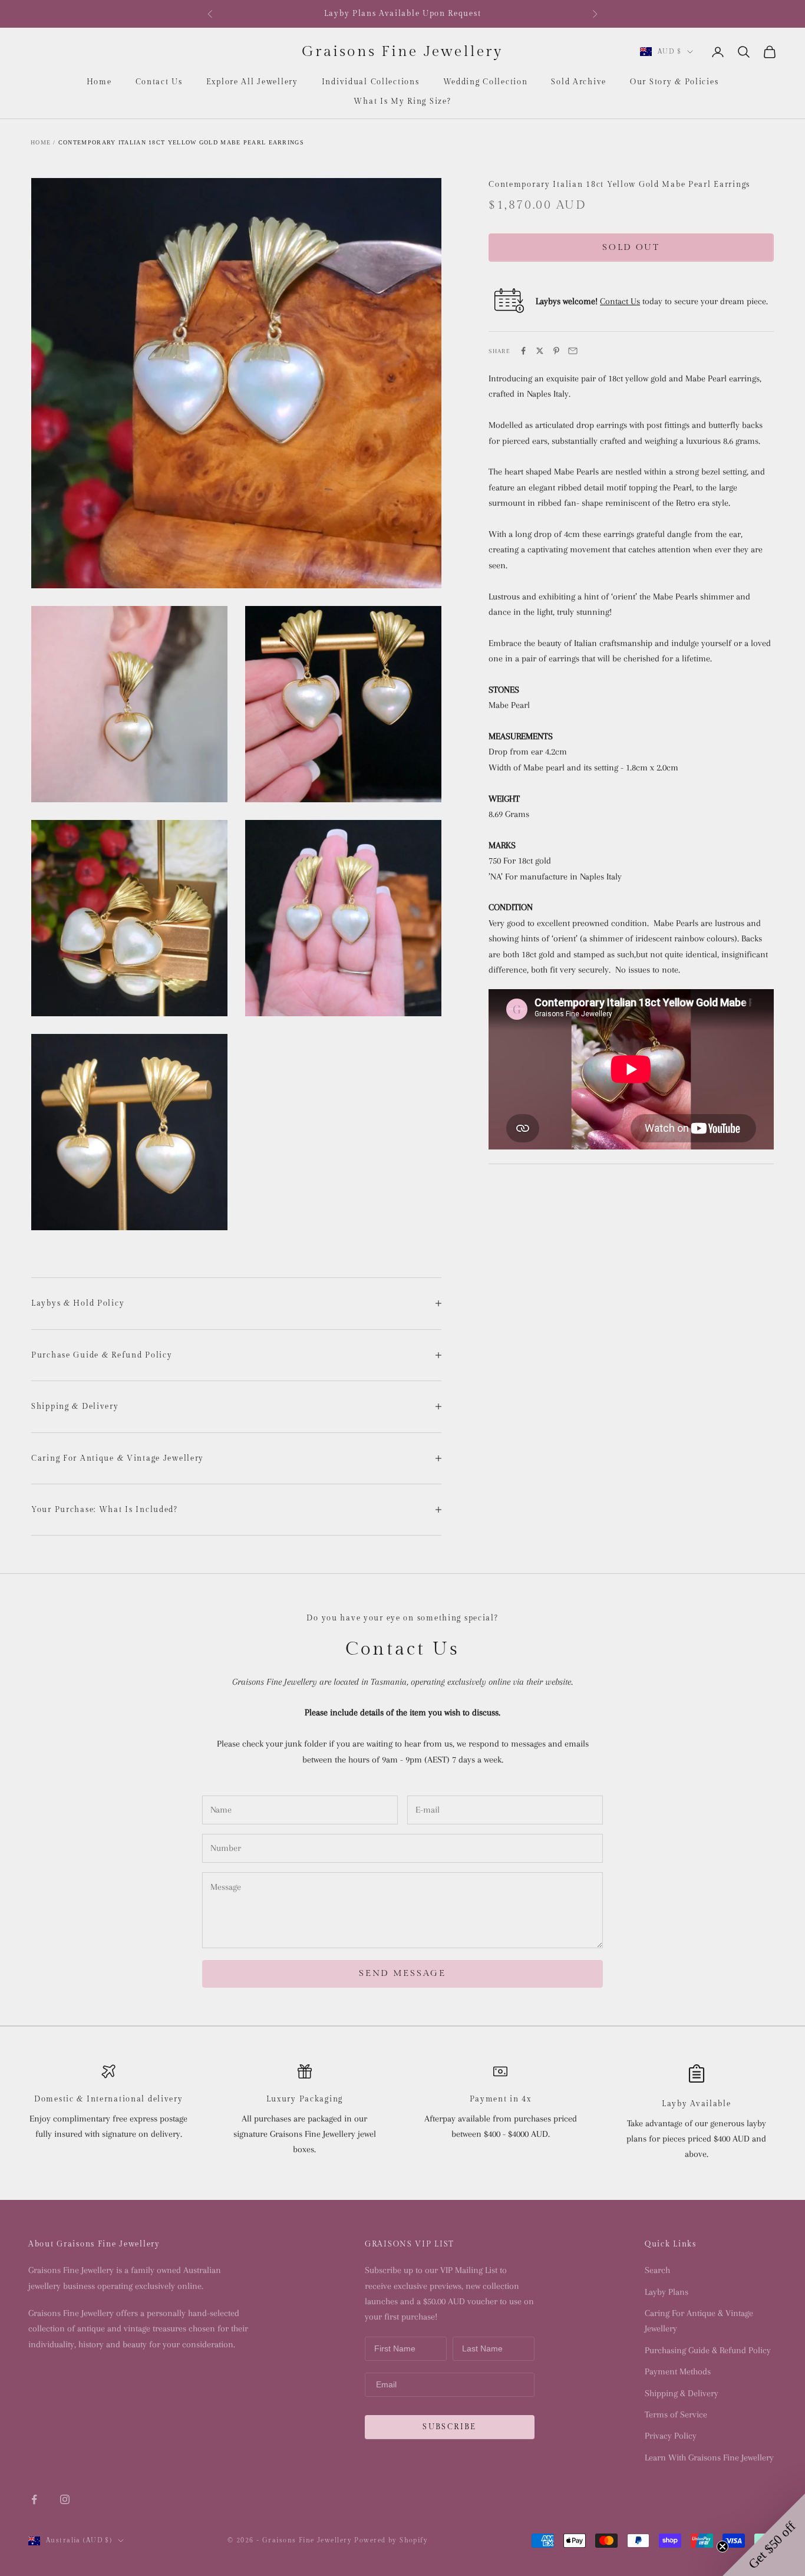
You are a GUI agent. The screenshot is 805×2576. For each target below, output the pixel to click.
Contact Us (159, 82)
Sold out (631, 247)
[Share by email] (573, 351)
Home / (43, 142)
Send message (402, 1973)
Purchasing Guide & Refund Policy (708, 2350)
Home (99, 82)
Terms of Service (676, 2414)
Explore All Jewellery (252, 82)
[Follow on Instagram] (65, 2499)
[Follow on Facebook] (34, 2499)
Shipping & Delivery (682, 2393)
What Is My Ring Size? (402, 101)
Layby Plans (667, 2292)
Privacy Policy (671, 2436)
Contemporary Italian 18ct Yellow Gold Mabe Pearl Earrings (181, 142)
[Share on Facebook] (523, 351)
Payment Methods (678, 2371)
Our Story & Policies (674, 82)
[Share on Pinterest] (556, 351)
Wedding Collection (486, 82)
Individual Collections (371, 82)
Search (657, 2270)
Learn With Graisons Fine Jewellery (709, 2458)
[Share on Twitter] (540, 351)
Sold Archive (579, 82)
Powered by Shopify (391, 2540)
